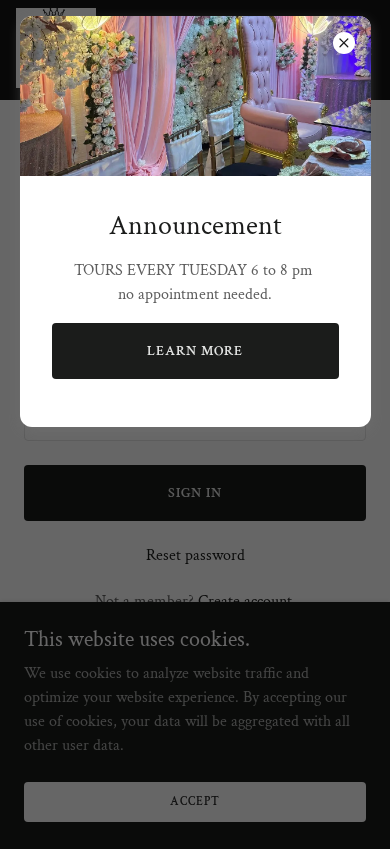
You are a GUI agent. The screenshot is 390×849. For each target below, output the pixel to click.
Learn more (195, 351)
